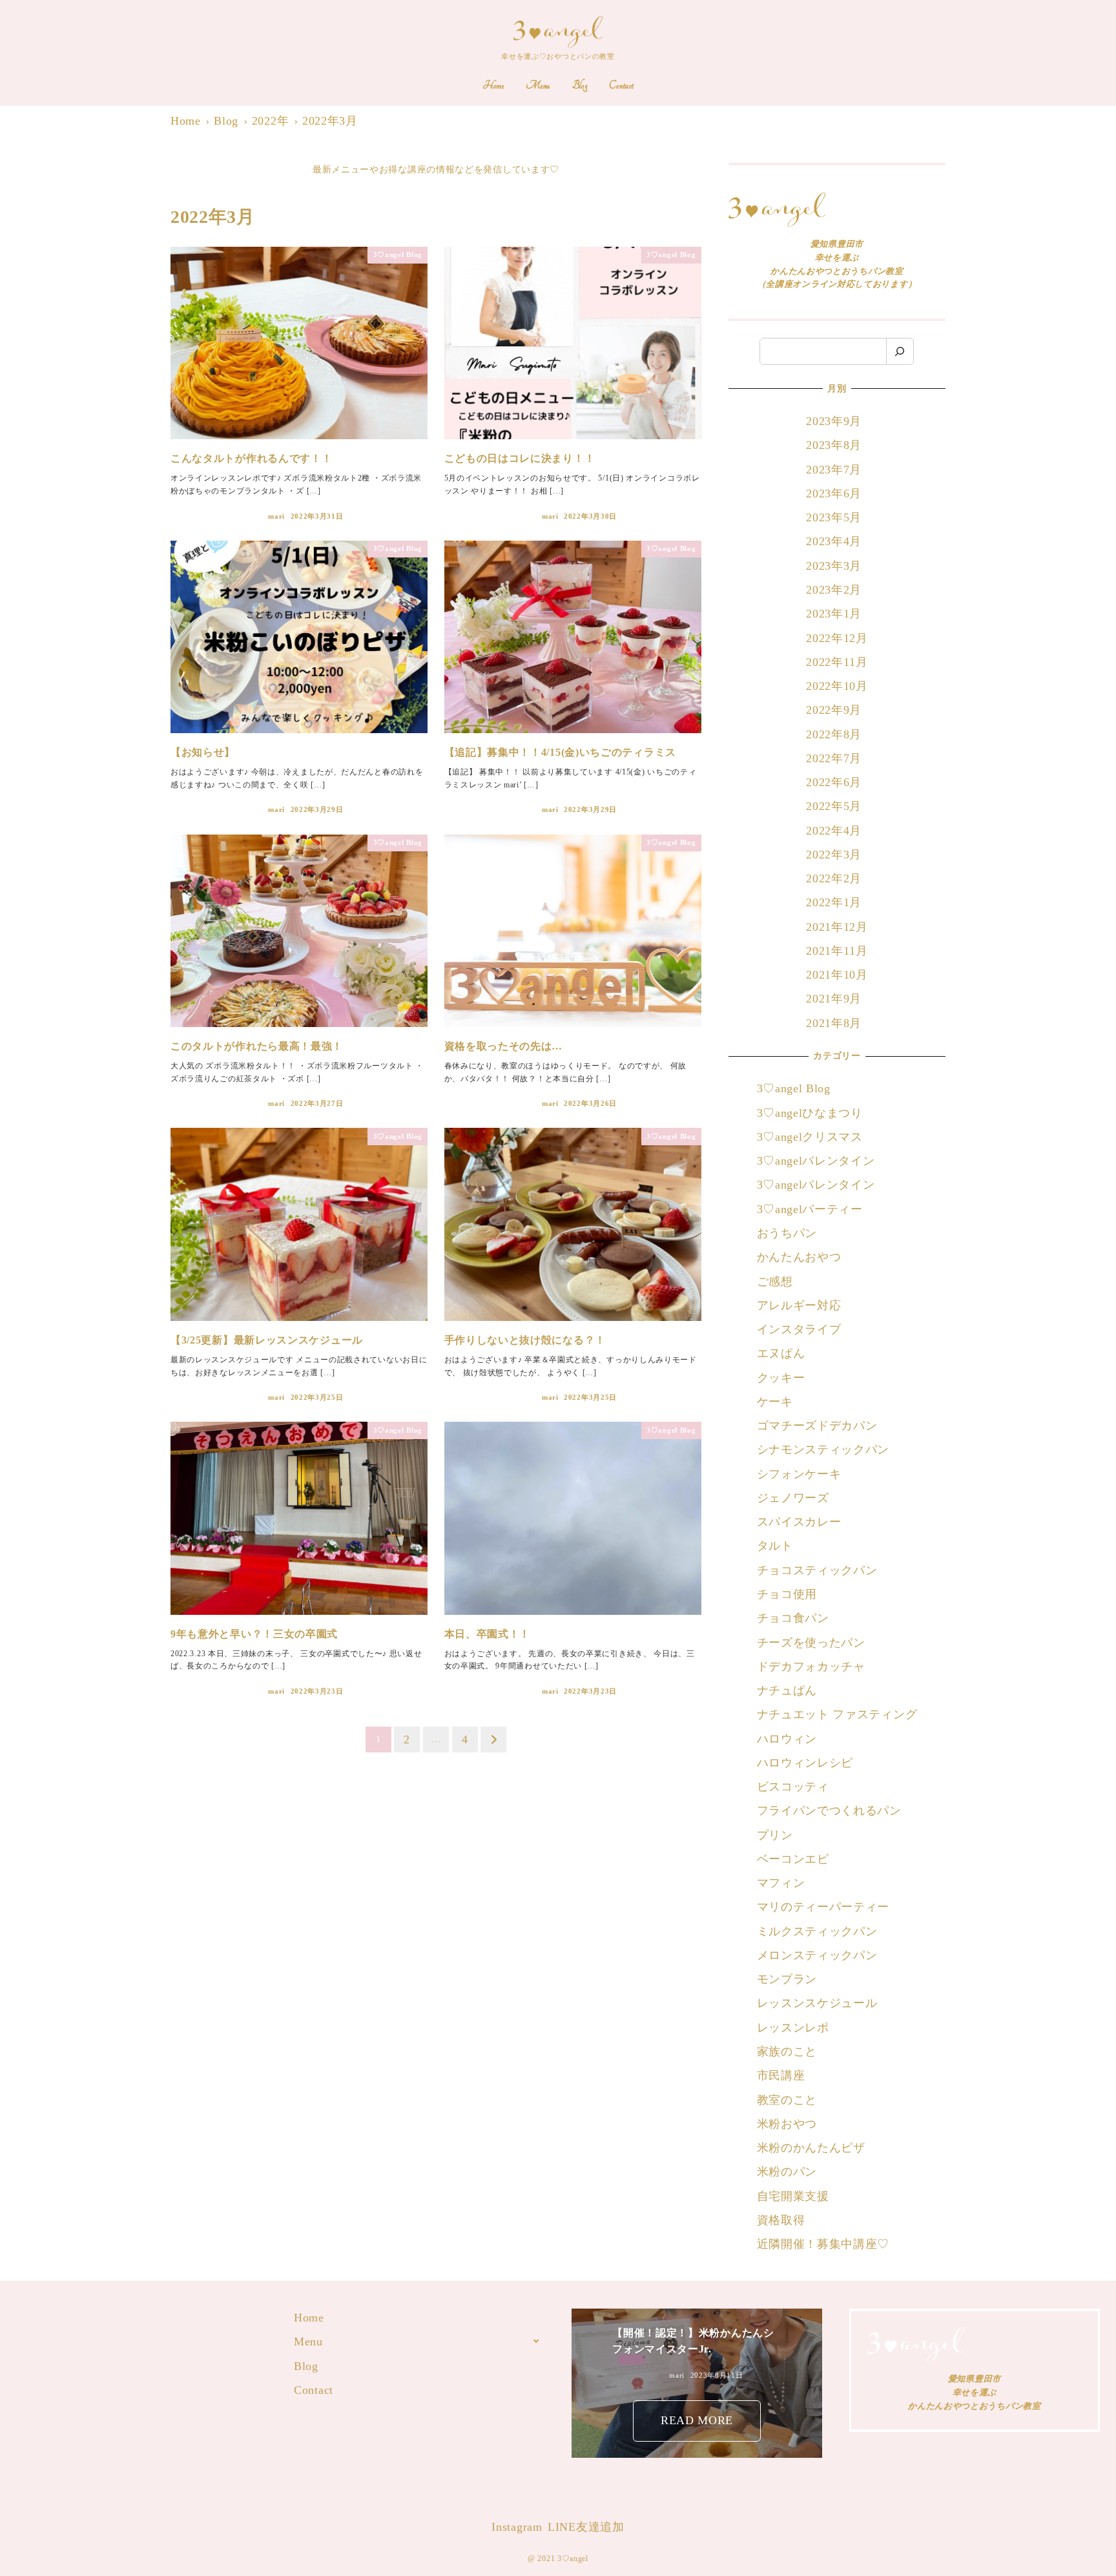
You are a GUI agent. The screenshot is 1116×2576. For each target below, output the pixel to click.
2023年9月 (834, 421)
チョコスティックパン (817, 1570)
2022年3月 (834, 855)
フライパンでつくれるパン (829, 1811)
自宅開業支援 (793, 2196)
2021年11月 (837, 951)
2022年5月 (834, 806)
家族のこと (787, 2051)
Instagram (517, 2527)
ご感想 (775, 1282)
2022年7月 (834, 758)
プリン (775, 1835)
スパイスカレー (799, 1522)
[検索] (900, 352)
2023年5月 (834, 517)
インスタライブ (799, 1329)
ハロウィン (787, 1739)
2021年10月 (837, 975)
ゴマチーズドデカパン (817, 1426)
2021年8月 (834, 1023)
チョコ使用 (787, 1594)
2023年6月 (834, 493)
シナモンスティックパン (823, 1449)
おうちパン (787, 1233)
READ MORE (697, 2420)
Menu (308, 2342)
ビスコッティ (793, 1787)
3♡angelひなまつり (810, 1113)
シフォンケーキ (799, 1474)
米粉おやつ (787, 2124)
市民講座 (781, 2075)
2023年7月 (834, 470)
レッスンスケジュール (817, 2003)
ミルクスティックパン (817, 1931)
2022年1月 (834, 902)
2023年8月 (834, 445)
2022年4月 (834, 831)
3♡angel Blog (794, 1088)
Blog (306, 2366)
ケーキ (775, 1402)
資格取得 (781, 2220)
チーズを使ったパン (811, 1643)
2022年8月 (834, 734)
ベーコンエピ (793, 1859)
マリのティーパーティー (823, 1907)
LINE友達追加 (586, 2527)
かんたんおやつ (799, 1257)
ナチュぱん (787, 1690)
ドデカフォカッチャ (813, 1667)
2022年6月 (834, 782)
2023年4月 (834, 541)
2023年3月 (834, 566)
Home (309, 2318)
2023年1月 (834, 614)
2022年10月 (837, 686)
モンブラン (787, 1979)
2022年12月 (837, 638)
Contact (314, 2390)
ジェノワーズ (793, 1498)
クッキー (781, 1378)
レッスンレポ (793, 2028)
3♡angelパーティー (810, 1209)
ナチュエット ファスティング (837, 1714)
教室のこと (787, 2100)
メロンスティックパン (817, 1955)
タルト (775, 1546)
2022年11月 (837, 662)
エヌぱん (781, 1353)
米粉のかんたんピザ (811, 2148)
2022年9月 (834, 710)
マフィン (781, 1883)
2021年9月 (834, 999)
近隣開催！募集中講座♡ (823, 2244)
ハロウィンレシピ (805, 1763)
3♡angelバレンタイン (816, 1161)
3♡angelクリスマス (810, 1137)
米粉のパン (787, 2172)
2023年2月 (834, 590)
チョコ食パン (793, 1618)
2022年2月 (834, 878)
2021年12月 (837, 927)
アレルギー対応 (799, 1305)
